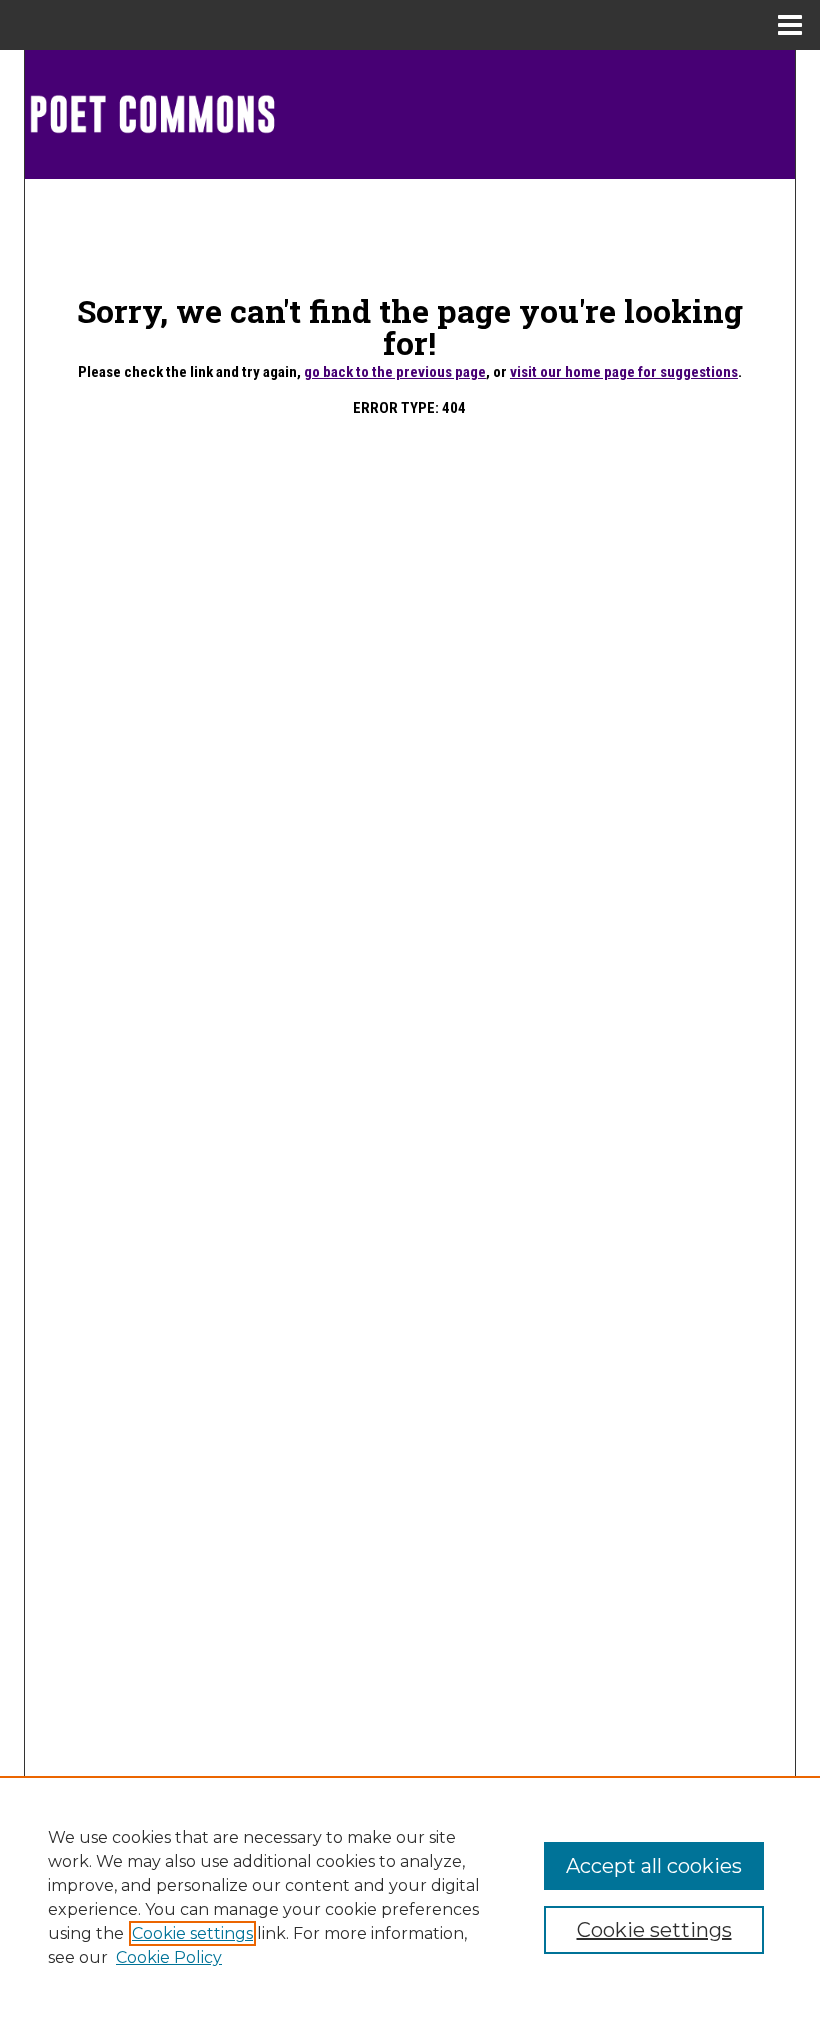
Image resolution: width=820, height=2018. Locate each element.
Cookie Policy (169, 1957)
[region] (410, 1897)
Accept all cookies (654, 1866)
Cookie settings (192, 1933)
